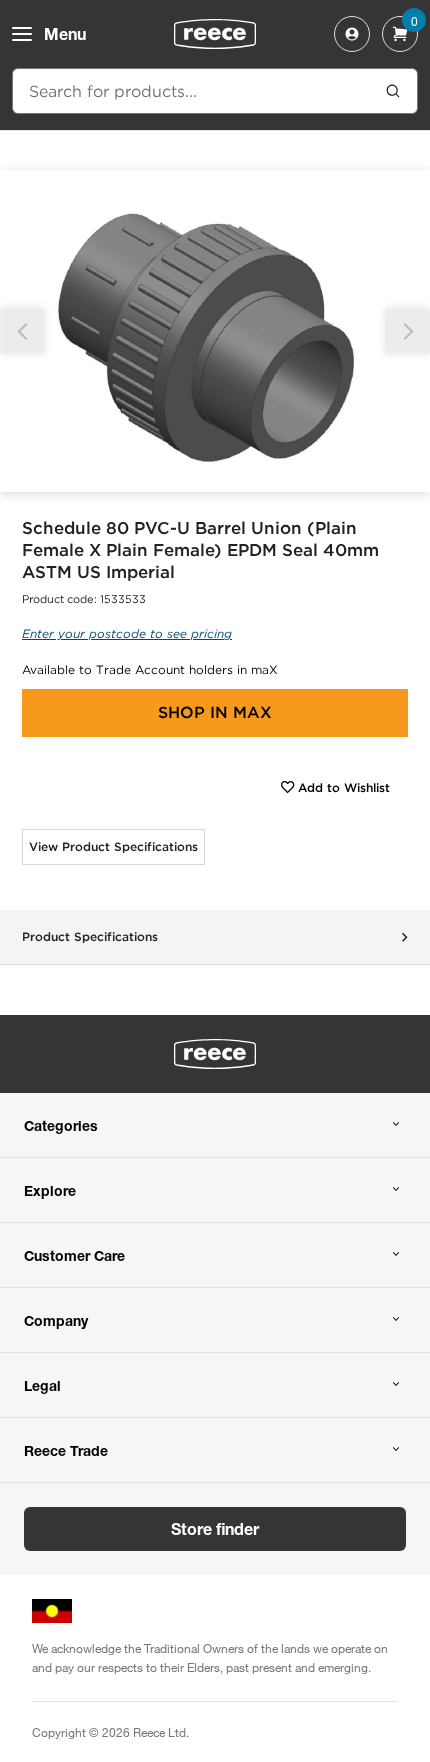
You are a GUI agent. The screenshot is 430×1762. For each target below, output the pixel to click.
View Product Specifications (113, 846)
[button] (407, 331)
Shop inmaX (215, 712)
